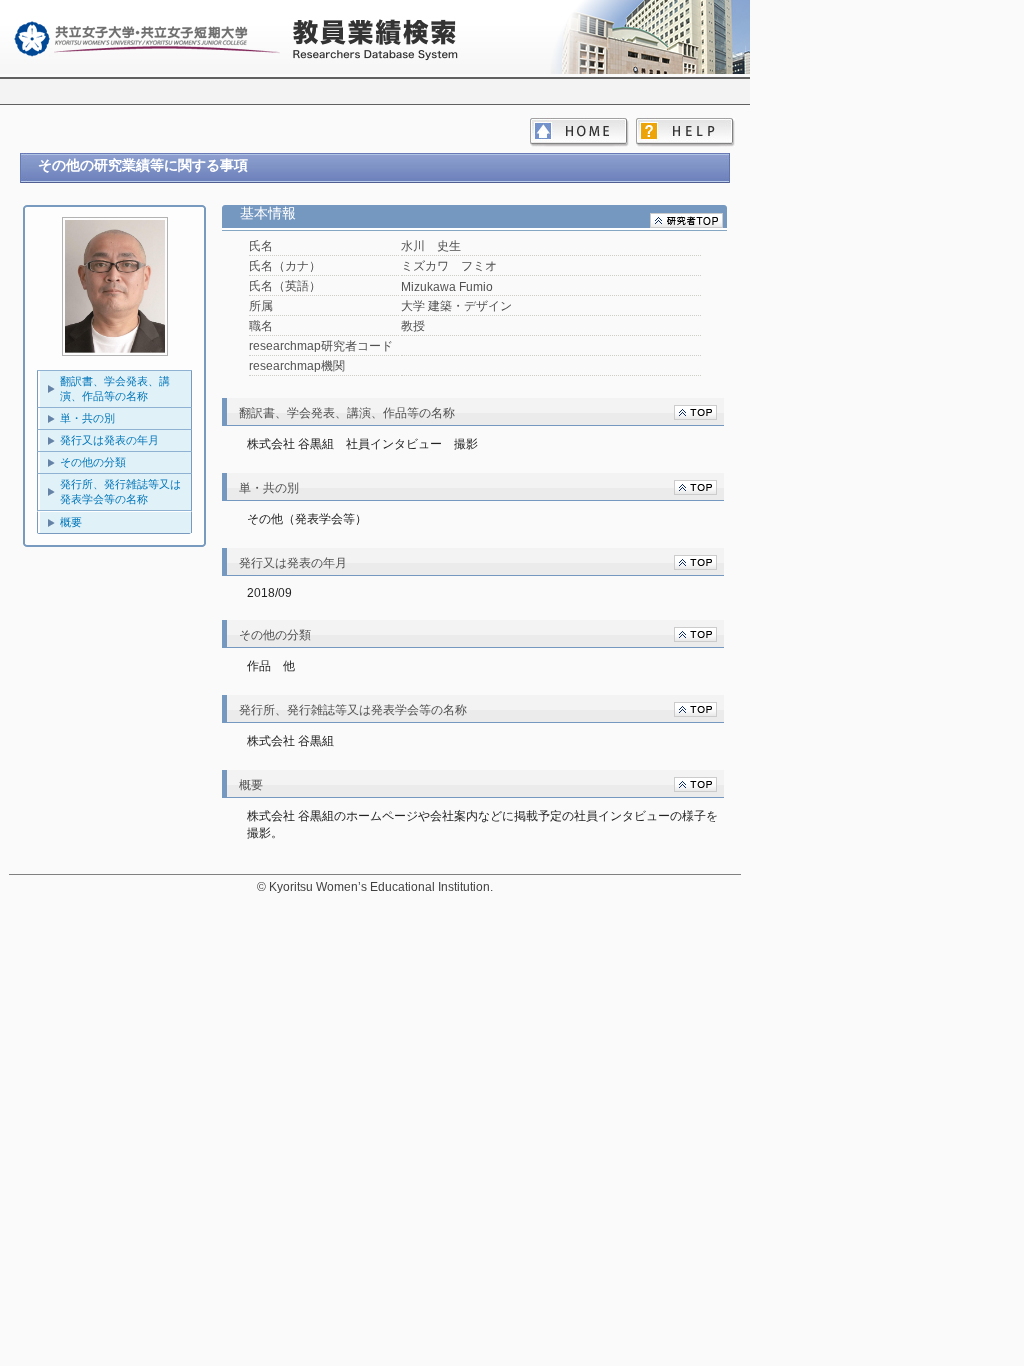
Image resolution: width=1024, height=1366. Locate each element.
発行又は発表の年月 (109, 440)
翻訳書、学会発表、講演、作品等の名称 (115, 388)
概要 (71, 522)
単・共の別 (87, 418)
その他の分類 (93, 462)
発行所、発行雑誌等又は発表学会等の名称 (120, 491)
